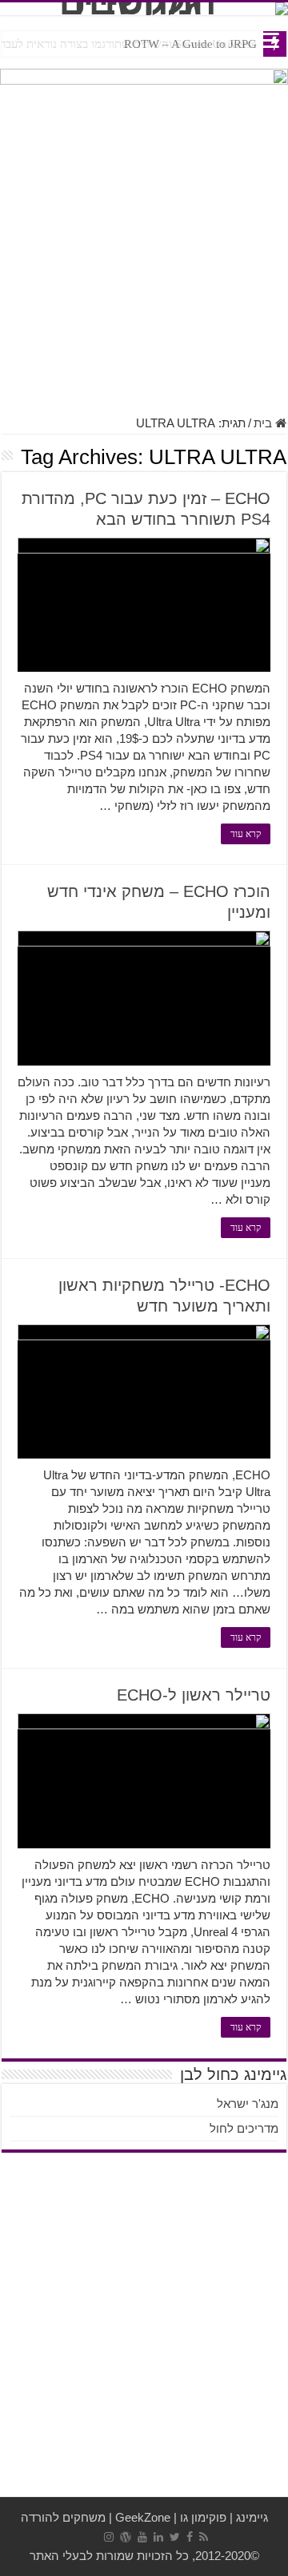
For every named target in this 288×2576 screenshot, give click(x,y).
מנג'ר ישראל (248, 2104)
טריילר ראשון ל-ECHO (194, 1695)
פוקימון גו (203, 2517)
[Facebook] (190, 2537)
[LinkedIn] (158, 2537)
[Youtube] (142, 2537)
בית (264, 423)
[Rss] (204, 2537)
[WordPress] (126, 2537)
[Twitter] (175, 2537)
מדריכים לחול (244, 2128)
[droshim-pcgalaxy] (144, 89)
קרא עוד (246, 834)
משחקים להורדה (63, 2517)
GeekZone (143, 2517)
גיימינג (252, 2517)
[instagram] (109, 2537)
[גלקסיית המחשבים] (144, 9)
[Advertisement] (144, 256)
